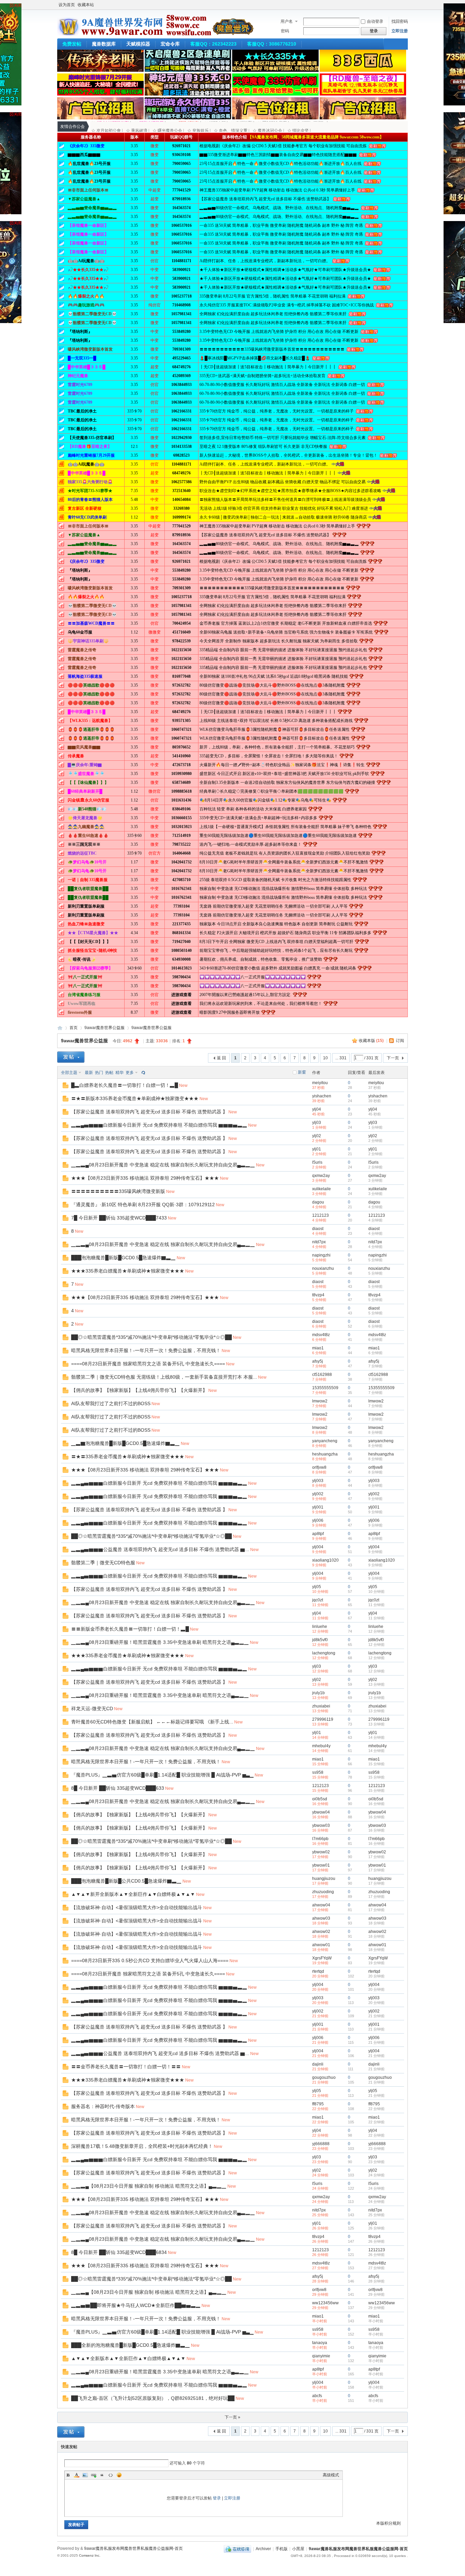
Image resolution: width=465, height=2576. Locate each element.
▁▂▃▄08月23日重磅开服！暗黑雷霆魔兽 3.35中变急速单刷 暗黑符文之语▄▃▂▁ (160, 1642)
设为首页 (67, 5)
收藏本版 (371, 1041)
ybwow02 (321, 1852)
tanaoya (320, 2343)
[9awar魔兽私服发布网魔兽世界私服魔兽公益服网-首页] (156, 34)
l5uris (317, 1162)
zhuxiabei (321, 1706)
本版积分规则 (388, 2523)
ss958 (318, 1772)
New (183, 1085)
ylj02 (317, 1136)
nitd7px (319, 1242)
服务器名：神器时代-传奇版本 (103, 2106)
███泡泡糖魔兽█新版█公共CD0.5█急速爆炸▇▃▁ (126, 1881)
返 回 (221, 1058)
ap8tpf (318, 1534)
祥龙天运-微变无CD (92, 1708)
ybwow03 (321, 1825)
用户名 (287, 21)
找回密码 (400, 21)
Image (85, 2475)
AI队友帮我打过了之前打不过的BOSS (111, 1403)
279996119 (323, 1719)
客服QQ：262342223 (213, 44)
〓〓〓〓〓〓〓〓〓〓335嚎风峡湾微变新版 (118, 1191)
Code (111, 2475)
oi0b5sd (320, 1799)
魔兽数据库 (104, 44)
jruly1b (318, 1693)
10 (325, 1058)
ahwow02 (321, 1932)
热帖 (109, 1073)
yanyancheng (325, 1441)
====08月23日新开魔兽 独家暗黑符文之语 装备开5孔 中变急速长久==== (148, 1364)
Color (77, 2475)
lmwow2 (320, 1401)
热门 (99, 1073)
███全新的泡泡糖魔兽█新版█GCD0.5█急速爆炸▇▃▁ (131, 2345)
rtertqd (318, 1971)
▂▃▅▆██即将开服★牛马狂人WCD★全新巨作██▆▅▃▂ (136, 2305)
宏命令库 (170, 44)
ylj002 (318, 1494)
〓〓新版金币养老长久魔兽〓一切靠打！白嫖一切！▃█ (130, 1629)
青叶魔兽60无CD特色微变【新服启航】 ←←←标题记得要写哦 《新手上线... (152, 1722)
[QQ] (237, 2549)
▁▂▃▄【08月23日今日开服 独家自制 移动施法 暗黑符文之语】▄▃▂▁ (149, 2186)
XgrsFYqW (322, 1958)
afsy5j (318, 1361)
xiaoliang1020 (325, 1560)
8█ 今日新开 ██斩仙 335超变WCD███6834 (119, 2252)
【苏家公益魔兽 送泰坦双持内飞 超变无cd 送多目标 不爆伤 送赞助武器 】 (149, 1112)
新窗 (302, 1072)
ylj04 (317, 1109)
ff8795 (318, 2104)
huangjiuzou (324, 1879)
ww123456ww (325, 2303)
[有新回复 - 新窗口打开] (66, 1087)
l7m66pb (320, 1839)
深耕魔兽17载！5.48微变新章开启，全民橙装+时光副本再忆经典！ (142, 2146)
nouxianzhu (323, 1268)
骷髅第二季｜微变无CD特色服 (103, 1563)
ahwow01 (321, 1945)
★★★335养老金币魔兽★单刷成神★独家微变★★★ (128, 1655)
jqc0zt (318, 1600)
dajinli (318, 2064)
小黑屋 (298, 2549)
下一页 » (233, 2417)
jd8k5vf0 (320, 1640)
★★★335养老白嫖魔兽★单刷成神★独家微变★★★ (128, 1271)
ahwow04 (321, 1905)
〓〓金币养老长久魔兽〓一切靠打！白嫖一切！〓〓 (126, 2067)
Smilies (119, 2475)
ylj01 (317, 1149)
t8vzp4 (318, 1295)
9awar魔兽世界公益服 (105, 1028)
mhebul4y (321, 1746)
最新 (89, 1073)
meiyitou (320, 1083)
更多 (130, 1073)
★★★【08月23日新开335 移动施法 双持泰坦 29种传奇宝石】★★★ (145, 1178)
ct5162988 (322, 1375)
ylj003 (318, 1481)
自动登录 (375, 21)
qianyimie (321, 2356)
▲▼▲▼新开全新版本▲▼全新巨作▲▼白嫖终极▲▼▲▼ (133, 1894)
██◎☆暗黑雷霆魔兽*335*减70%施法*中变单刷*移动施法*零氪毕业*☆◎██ (151, 1337)
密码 (285, 31)
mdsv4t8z (321, 1335)
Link (94, 2475)
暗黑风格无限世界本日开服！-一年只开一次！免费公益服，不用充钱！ (146, 1350)
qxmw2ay (321, 1176)
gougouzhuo (324, 2077)
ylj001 (318, 1507)
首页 (74, 1028)
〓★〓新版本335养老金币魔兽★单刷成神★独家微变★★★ (135, 1098)
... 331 (341, 1058)
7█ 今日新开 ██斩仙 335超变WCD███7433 (119, 1218)
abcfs (317, 2396)
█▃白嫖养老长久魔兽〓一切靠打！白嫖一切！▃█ (125, 1085)
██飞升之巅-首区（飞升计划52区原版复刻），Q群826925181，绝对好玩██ (153, 2398)
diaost (318, 1229)
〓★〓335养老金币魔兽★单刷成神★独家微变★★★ (128, 1457)
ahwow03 (321, 1918)
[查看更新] (143, 1073)
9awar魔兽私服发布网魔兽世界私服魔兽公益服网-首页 (60, 1028)
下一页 (393, 1058)
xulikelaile (322, 1189)
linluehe (320, 1627)
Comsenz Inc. (90, 2555)
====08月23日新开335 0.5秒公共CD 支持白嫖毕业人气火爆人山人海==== (150, 1960)
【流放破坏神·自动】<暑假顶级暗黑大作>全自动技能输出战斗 (137, 1907)
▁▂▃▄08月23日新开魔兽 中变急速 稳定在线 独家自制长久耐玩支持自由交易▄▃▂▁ (163, 1165)
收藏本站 (86, 5)
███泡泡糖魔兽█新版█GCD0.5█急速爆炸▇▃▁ (123, 1258)
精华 (119, 1073)
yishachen (322, 1096)
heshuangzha (325, 1454)
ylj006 (318, 1520)
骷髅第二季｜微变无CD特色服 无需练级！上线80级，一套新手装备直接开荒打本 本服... (164, 1377)
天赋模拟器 (138, 44)
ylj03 (317, 1123)
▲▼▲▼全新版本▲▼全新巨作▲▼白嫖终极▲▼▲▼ (128, 2358)
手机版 (282, 2549)
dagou (318, 1202)
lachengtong (324, 1653)
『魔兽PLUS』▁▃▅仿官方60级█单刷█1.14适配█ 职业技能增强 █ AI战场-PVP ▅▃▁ (162, 1775)
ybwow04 (321, 1812)
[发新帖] (71, 1057)
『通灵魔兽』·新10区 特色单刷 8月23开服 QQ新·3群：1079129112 (143, 1205)
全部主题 (69, 1073)
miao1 (318, 1348)
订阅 (400, 1041)
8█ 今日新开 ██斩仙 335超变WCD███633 (118, 1788)
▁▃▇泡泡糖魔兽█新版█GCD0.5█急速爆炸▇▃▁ (125, 1443)
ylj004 (318, 1547)
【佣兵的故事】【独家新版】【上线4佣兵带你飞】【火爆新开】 (139, 1390)
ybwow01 (321, 1865)
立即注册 (400, 31)
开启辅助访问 (406, 5)
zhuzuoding (323, 1892)
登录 (217, 2498)
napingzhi (321, 1255)
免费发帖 (72, 44)
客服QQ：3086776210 (272, 44)
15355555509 (325, 1388)
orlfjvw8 (319, 1467)
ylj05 (317, 1587)
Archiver (263, 2549)
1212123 (320, 1215)
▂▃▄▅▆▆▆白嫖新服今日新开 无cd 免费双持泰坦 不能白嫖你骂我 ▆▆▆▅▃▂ (159, 1125)
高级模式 (331, 2475)
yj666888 (321, 2144)
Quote (102, 2475)
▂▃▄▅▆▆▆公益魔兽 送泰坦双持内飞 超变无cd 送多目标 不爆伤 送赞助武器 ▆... (160, 1549)
